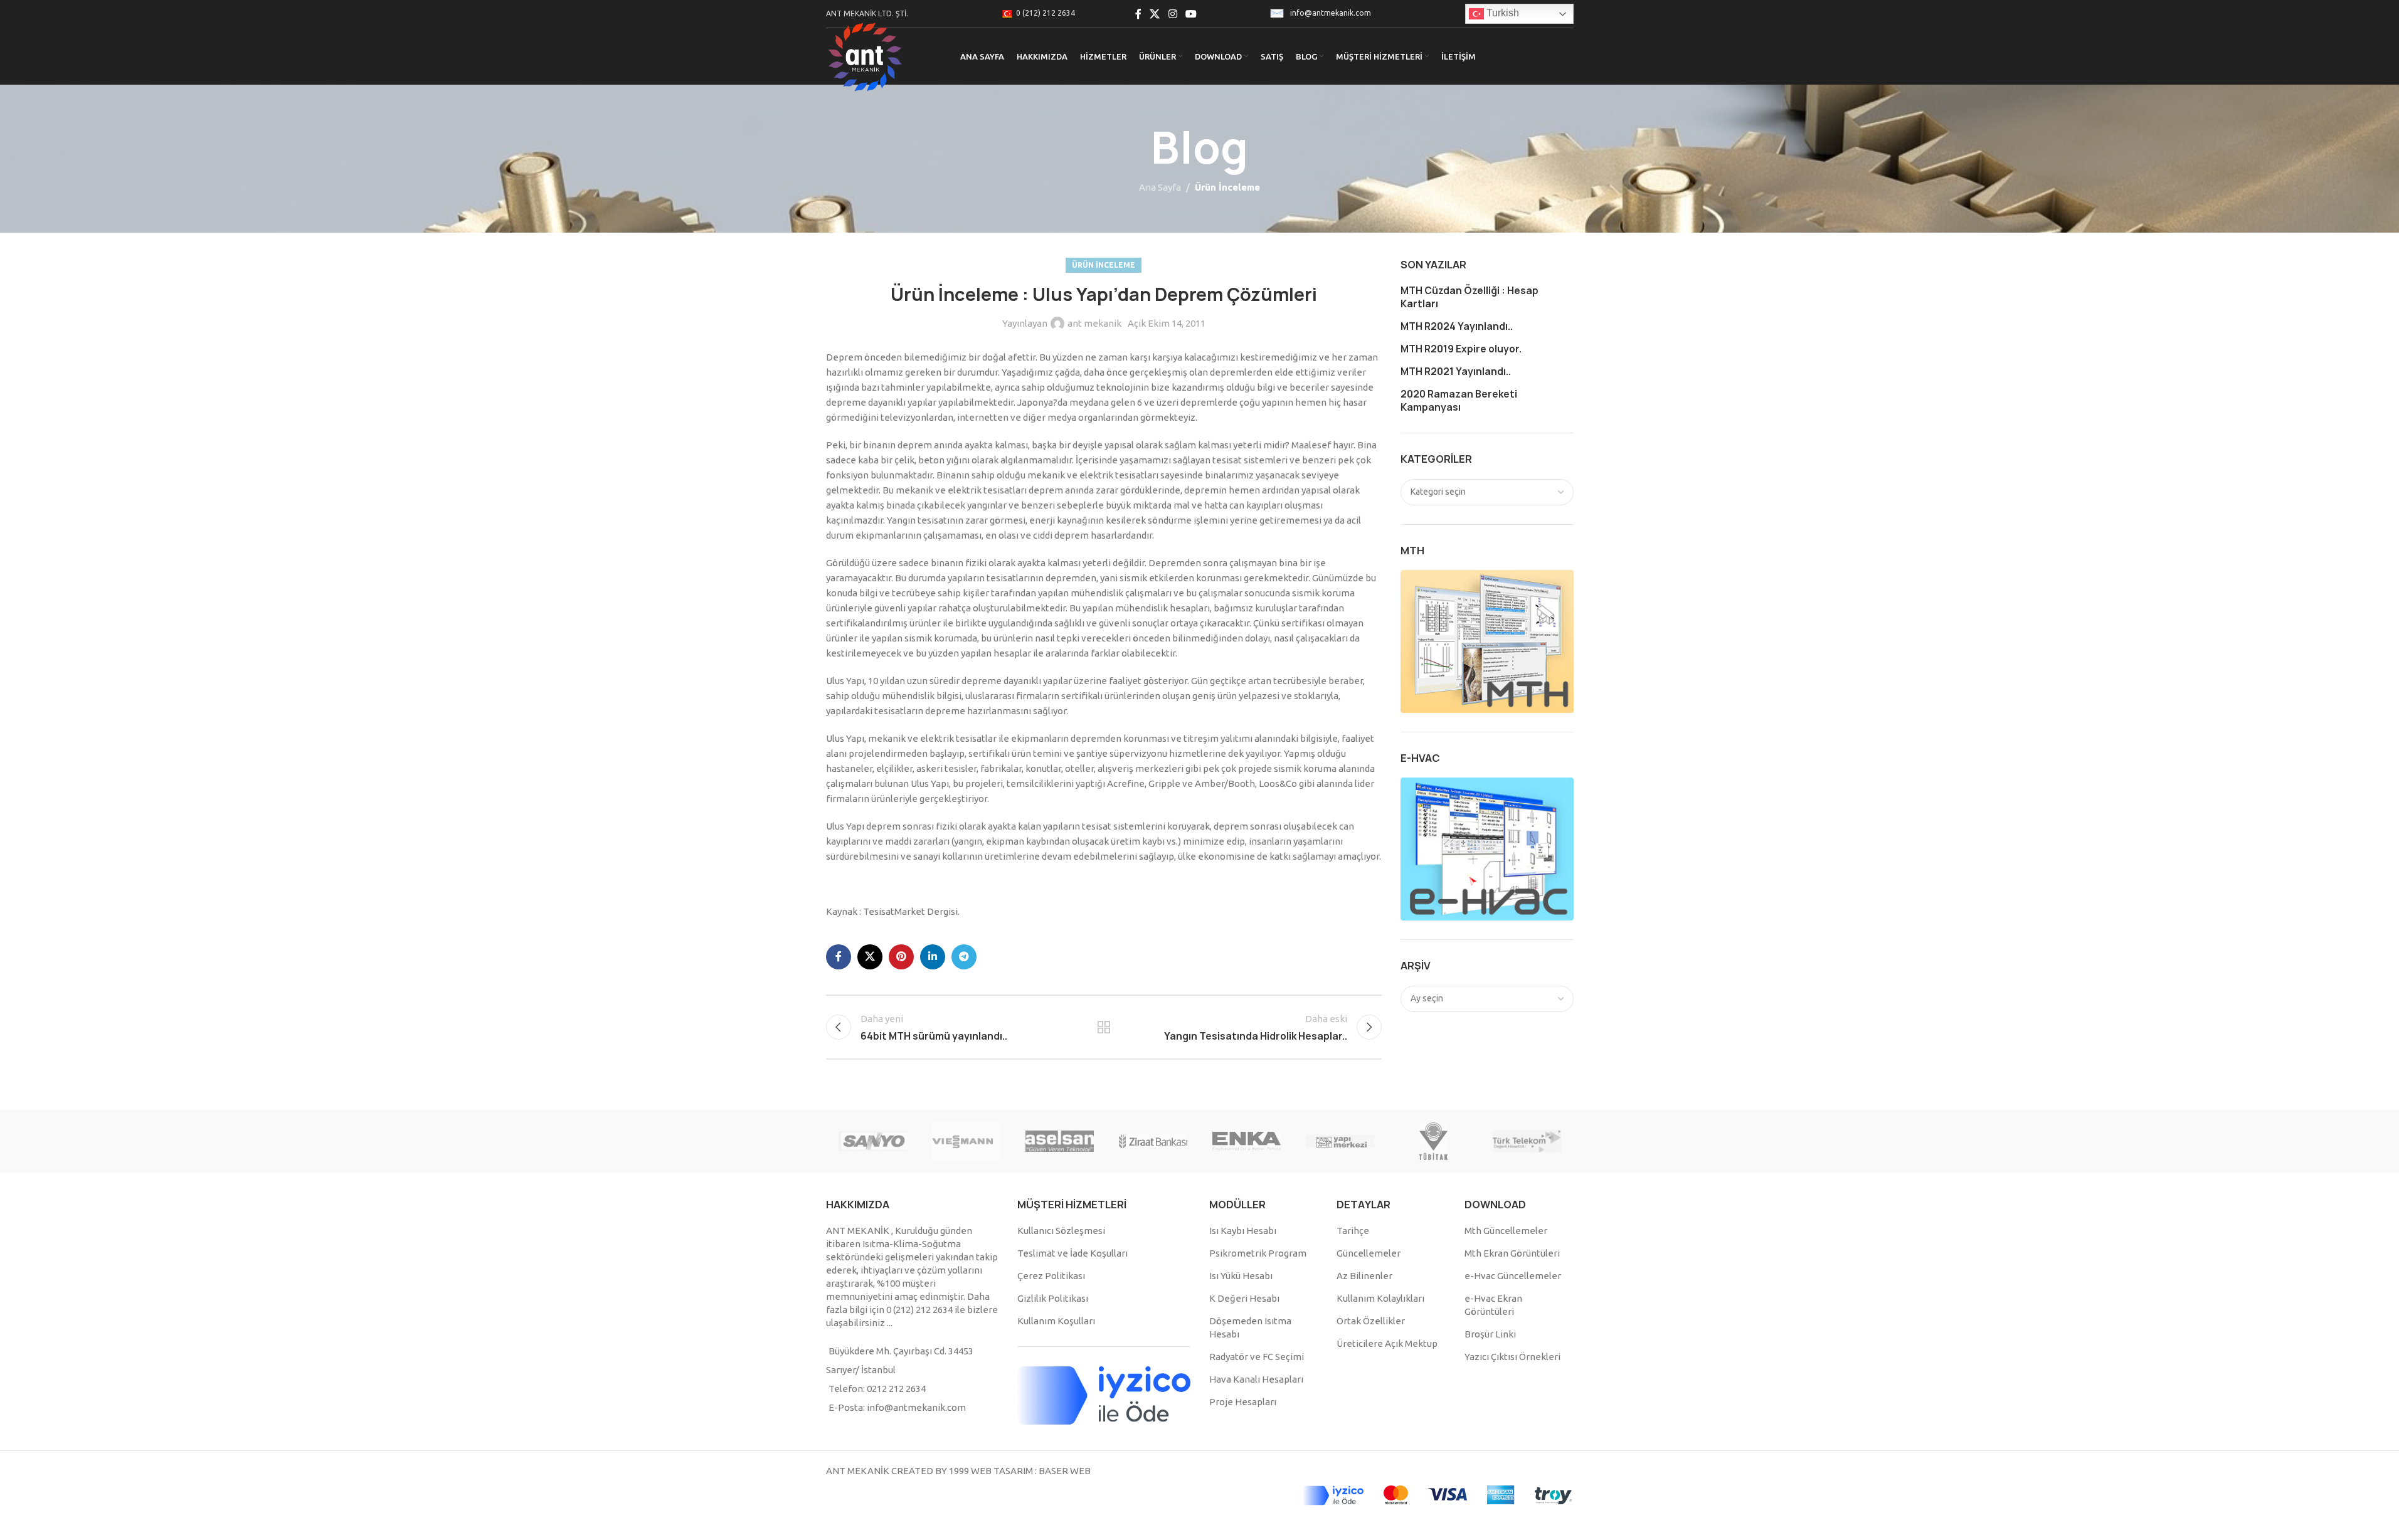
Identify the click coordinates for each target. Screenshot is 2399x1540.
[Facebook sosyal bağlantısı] (1138, 14)
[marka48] (1340, 1141)
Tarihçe (1353, 1231)
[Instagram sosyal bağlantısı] (1173, 14)
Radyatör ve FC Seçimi (1257, 1357)
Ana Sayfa (1160, 187)
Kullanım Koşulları (1056, 1321)
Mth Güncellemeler (1506, 1231)
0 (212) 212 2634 (1046, 13)
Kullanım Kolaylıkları (1380, 1298)
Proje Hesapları (1243, 1402)
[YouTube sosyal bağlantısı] (1191, 14)
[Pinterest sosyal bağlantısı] (901, 957)
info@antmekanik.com (1331, 13)
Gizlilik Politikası (1053, 1298)
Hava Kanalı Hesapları (1256, 1379)
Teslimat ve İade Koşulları (1072, 1253)
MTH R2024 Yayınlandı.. (1457, 326)
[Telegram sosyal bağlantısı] (964, 957)
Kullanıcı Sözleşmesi (1061, 1231)
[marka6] (1153, 1141)
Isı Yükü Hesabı (1241, 1276)
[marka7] (1060, 1141)
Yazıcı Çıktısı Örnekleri (1512, 1357)
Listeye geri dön (1104, 1027)
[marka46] (1527, 1141)
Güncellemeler (1369, 1253)
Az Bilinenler (1364, 1276)
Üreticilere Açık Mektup (1387, 1343)
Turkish (1501, 13)
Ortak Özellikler (1371, 1321)
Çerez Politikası (1051, 1276)
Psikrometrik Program (1258, 1253)
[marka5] (1247, 1141)
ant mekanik (1094, 323)
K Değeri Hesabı (1244, 1298)
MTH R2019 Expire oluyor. (1461, 349)
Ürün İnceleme (1227, 187)
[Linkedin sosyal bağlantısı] (933, 957)
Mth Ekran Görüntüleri (1512, 1253)
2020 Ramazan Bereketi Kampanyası (1459, 401)
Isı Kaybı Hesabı (1243, 1231)
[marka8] (966, 1141)
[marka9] (873, 1141)
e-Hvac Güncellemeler (1513, 1276)
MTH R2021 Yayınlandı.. (1456, 372)
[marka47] (1433, 1141)
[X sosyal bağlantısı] (1155, 14)
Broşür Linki (1490, 1334)
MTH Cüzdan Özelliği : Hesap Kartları (1470, 297)
